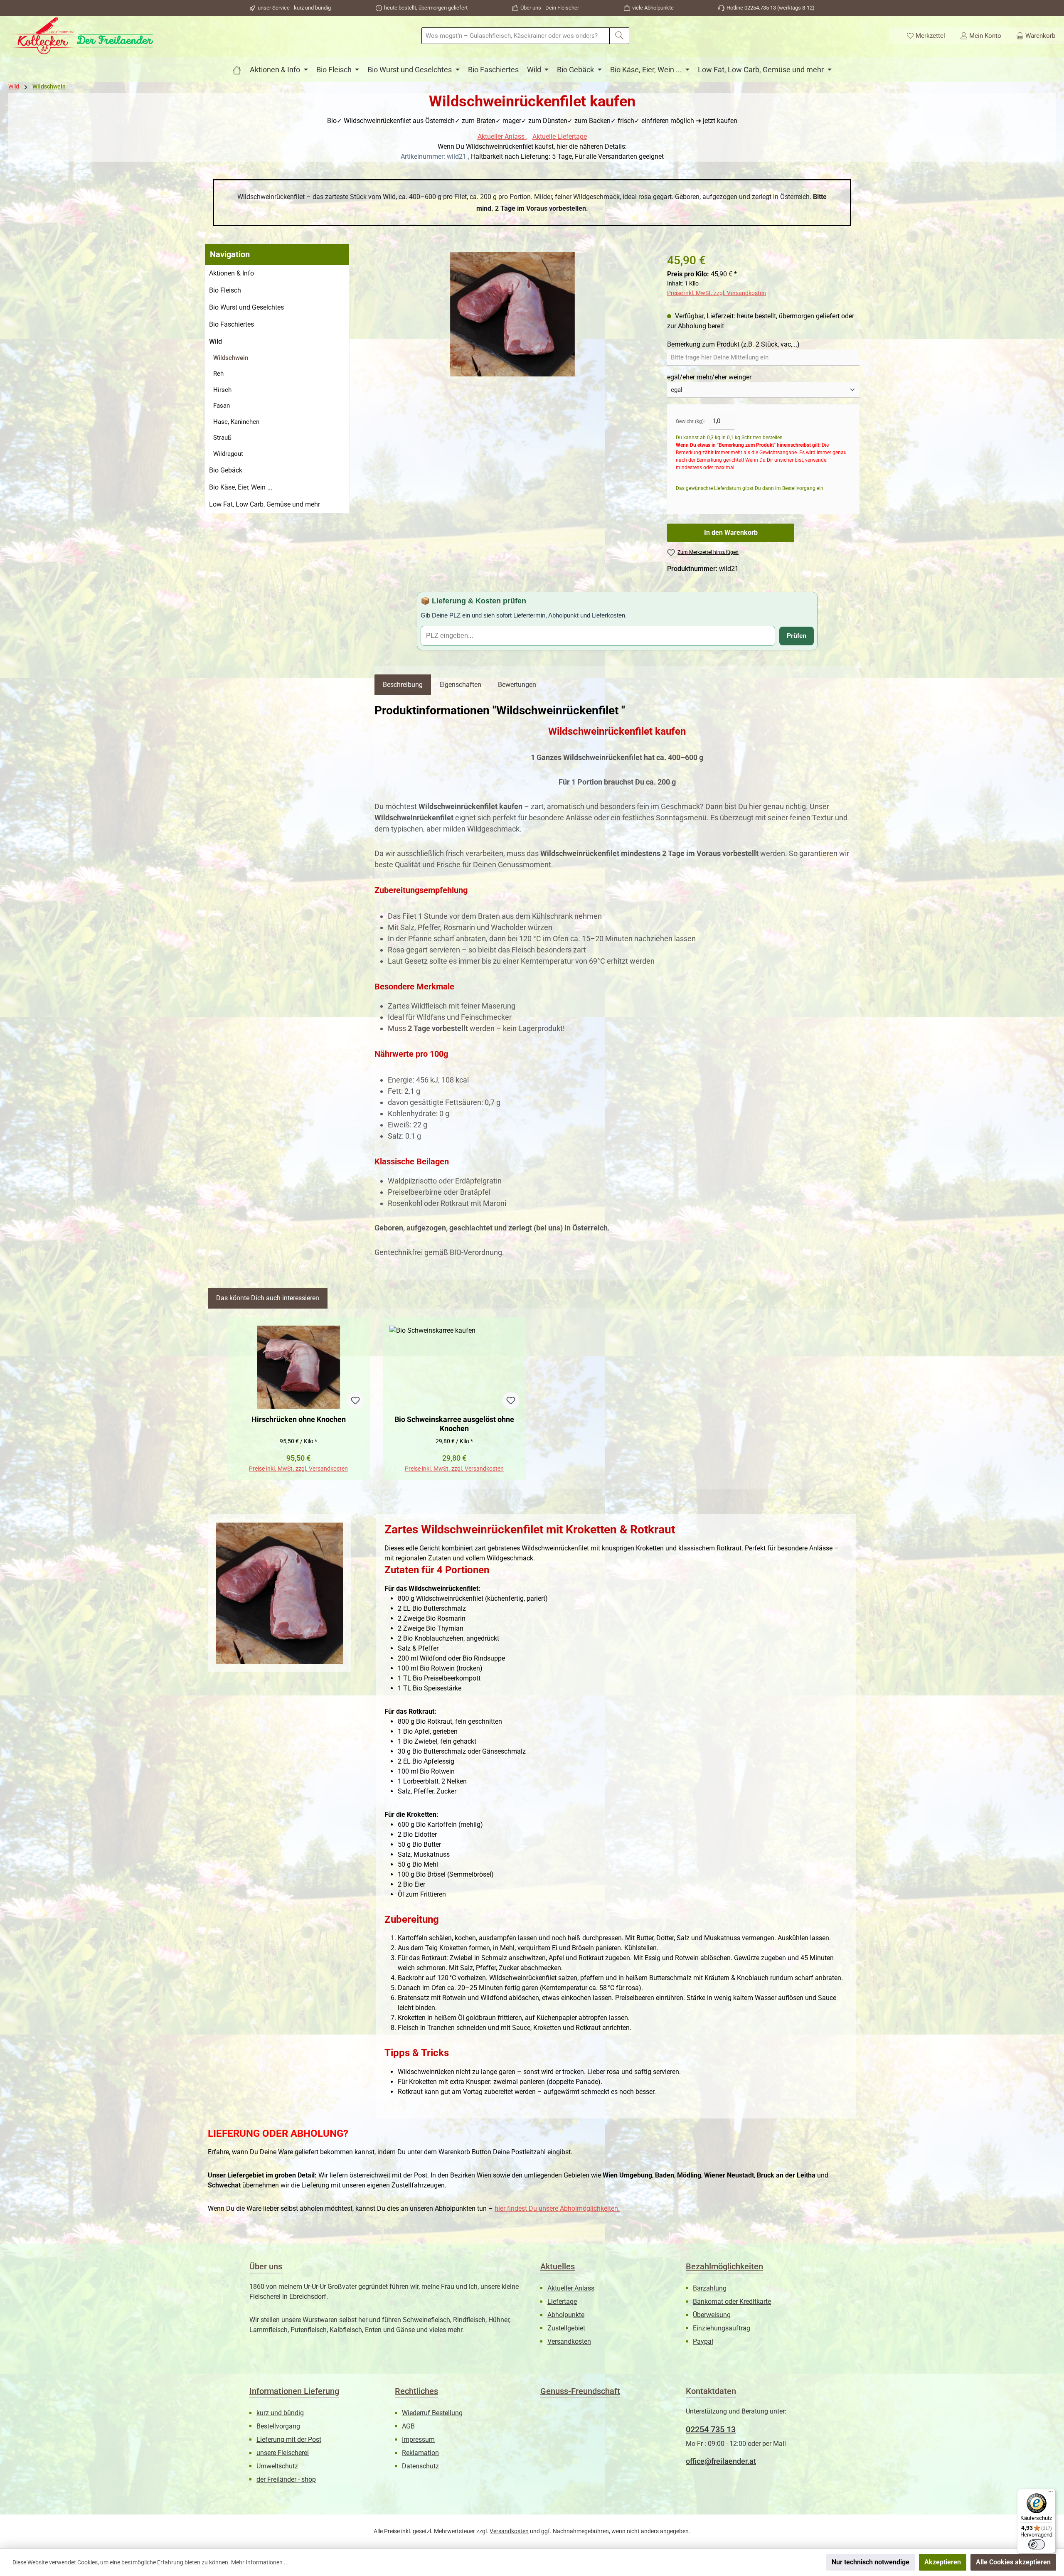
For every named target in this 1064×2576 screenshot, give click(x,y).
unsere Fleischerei (283, 2453)
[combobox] (516, 36)
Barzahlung (710, 2288)
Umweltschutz (277, 2466)
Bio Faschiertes (232, 324)
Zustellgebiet (566, 2328)
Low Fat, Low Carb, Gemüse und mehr (265, 504)
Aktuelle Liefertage (560, 137)
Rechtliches (416, 2391)
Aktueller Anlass (502, 137)
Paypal (703, 2341)
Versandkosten (569, 2341)
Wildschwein (231, 358)
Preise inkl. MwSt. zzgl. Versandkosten (717, 293)
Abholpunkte (566, 2315)
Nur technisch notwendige (871, 2562)
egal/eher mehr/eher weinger (709, 377)
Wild (216, 341)
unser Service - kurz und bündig (294, 8)
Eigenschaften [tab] (460, 685)
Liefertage (562, 2302)
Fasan (222, 406)
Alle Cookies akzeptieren (1013, 2562)
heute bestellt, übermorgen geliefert (426, 8)
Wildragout (228, 454)
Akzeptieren (943, 2562)
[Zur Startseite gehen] (81, 36)
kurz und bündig (280, 2413)
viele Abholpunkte (653, 8)
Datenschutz (420, 2466)
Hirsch (222, 390)
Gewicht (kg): (690, 421)
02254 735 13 (711, 2429)
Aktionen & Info (232, 273)
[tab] (403, 685)
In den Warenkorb (731, 533)
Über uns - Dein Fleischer (550, 8)
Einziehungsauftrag (722, 2328)
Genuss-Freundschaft (580, 2391)
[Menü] (1051, 2494)
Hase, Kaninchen (236, 422)
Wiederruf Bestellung (432, 2413)
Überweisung (712, 2315)
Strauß (222, 438)
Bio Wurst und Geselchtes (246, 307)
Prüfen (797, 636)
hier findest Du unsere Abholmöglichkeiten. (557, 2208)
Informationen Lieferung (294, 2391)
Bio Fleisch (225, 290)
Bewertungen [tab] (517, 685)
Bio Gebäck (226, 470)
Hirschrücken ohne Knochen (299, 1419)
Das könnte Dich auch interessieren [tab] (268, 1298)
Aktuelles (558, 2266)
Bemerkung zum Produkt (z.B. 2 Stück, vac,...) (733, 344)
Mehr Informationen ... (260, 2562)
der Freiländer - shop (286, 2479)
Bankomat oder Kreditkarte (732, 2302)
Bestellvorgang (278, 2426)
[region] (512, 314)
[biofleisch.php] (237, 70)
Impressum (418, 2439)
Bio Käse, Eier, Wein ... (241, 487)
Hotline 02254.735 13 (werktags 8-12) (771, 8)
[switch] (1037, 2544)
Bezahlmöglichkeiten (724, 2266)
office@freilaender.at (721, 2461)
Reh (218, 374)
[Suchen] (619, 36)
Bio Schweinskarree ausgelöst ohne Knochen (454, 1424)
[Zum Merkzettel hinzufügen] (355, 1400)
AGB (408, 2426)
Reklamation (420, 2453)
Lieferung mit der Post (289, 2439)
